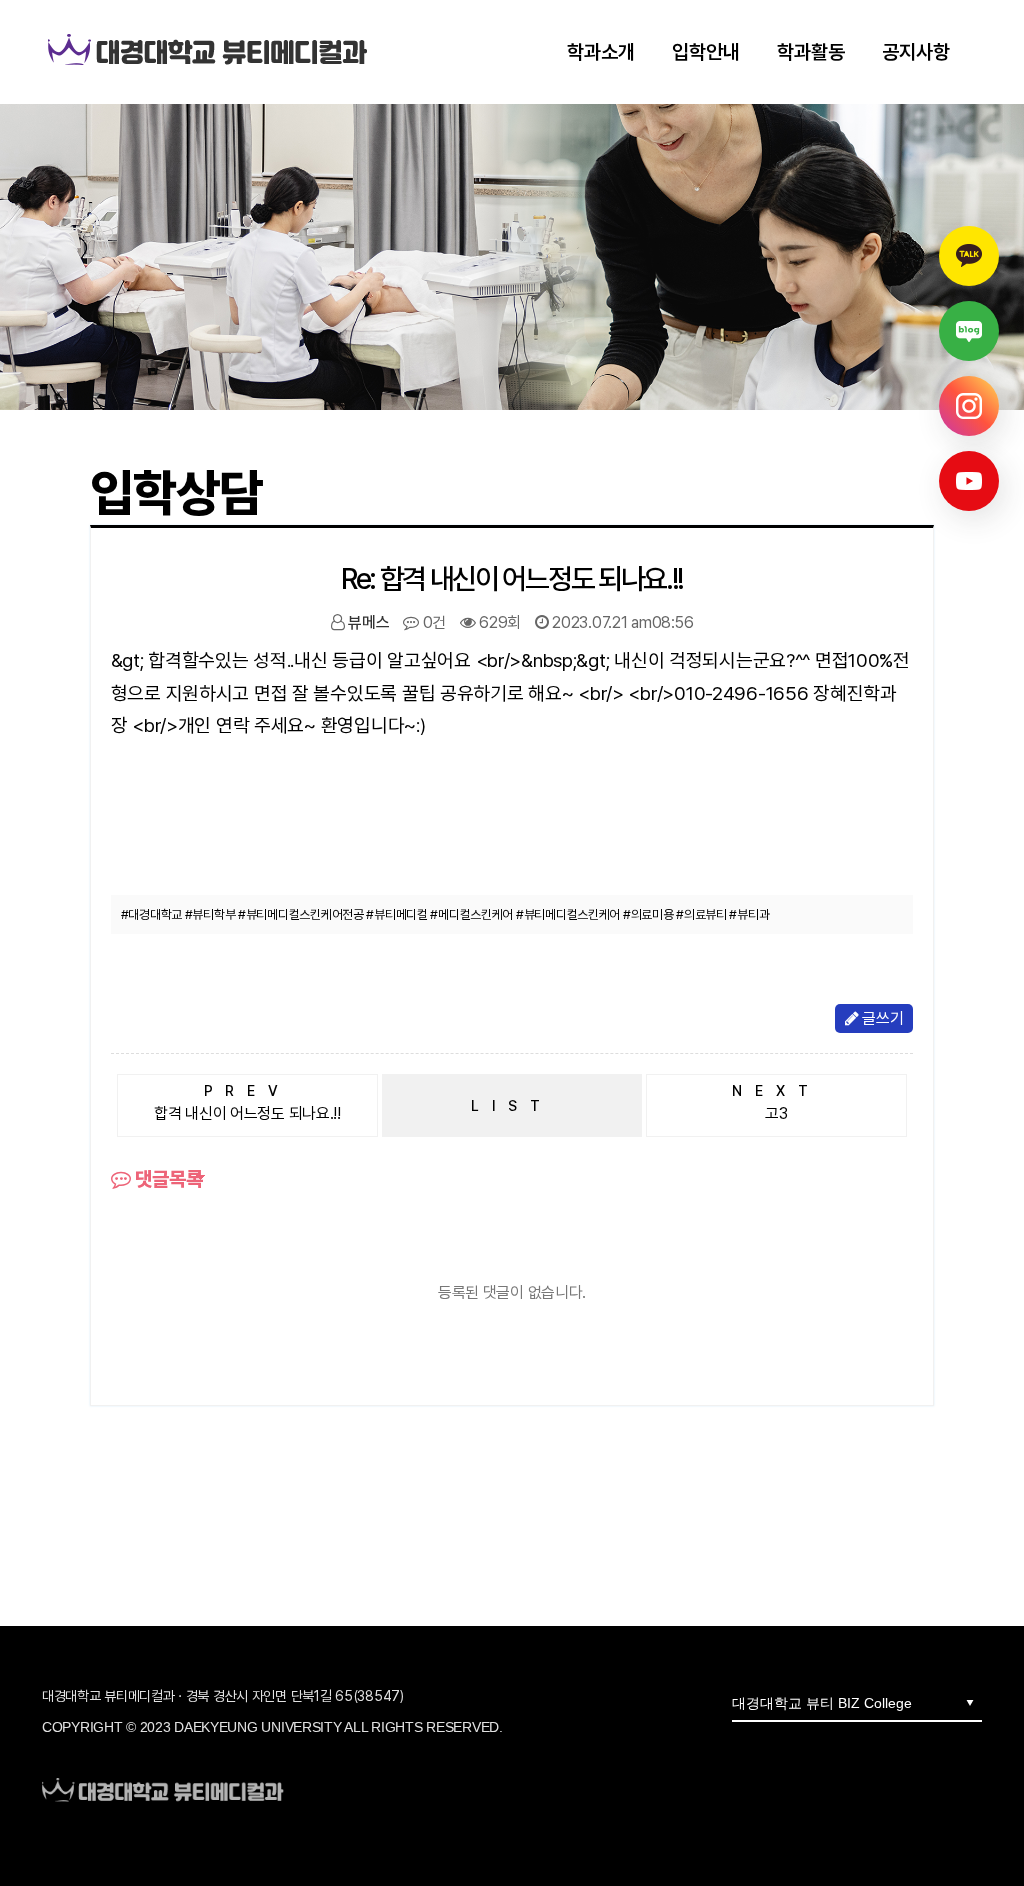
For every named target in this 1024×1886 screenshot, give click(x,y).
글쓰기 (880, 1018)
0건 (432, 622)
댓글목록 (167, 1179)
